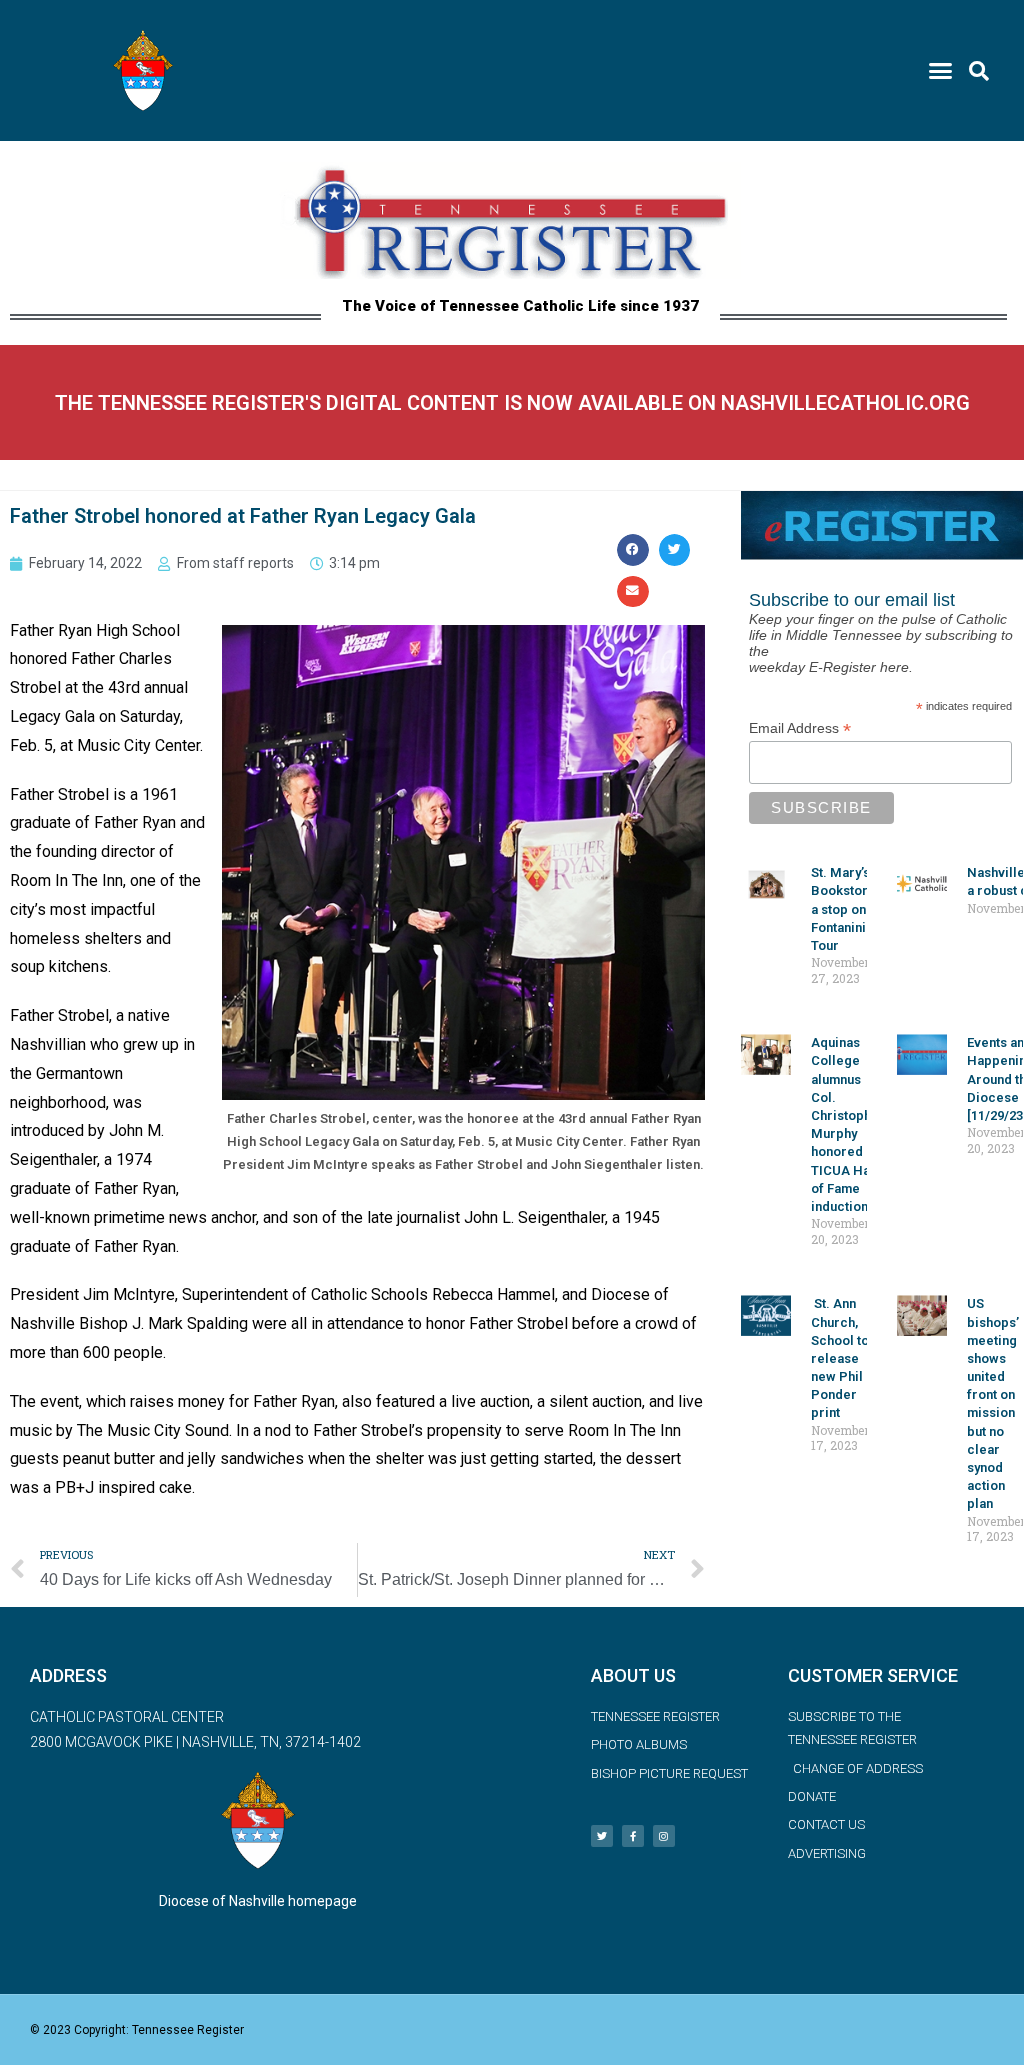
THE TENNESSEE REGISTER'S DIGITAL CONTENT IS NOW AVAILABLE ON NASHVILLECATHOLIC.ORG (512, 403)
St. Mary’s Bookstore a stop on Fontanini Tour (843, 909)
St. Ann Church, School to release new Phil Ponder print (840, 1358)
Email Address (800, 728)
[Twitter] (602, 1836)
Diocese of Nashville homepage (258, 1901)
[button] (941, 71)
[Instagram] (664, 1836)
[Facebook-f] (633, 1836)
